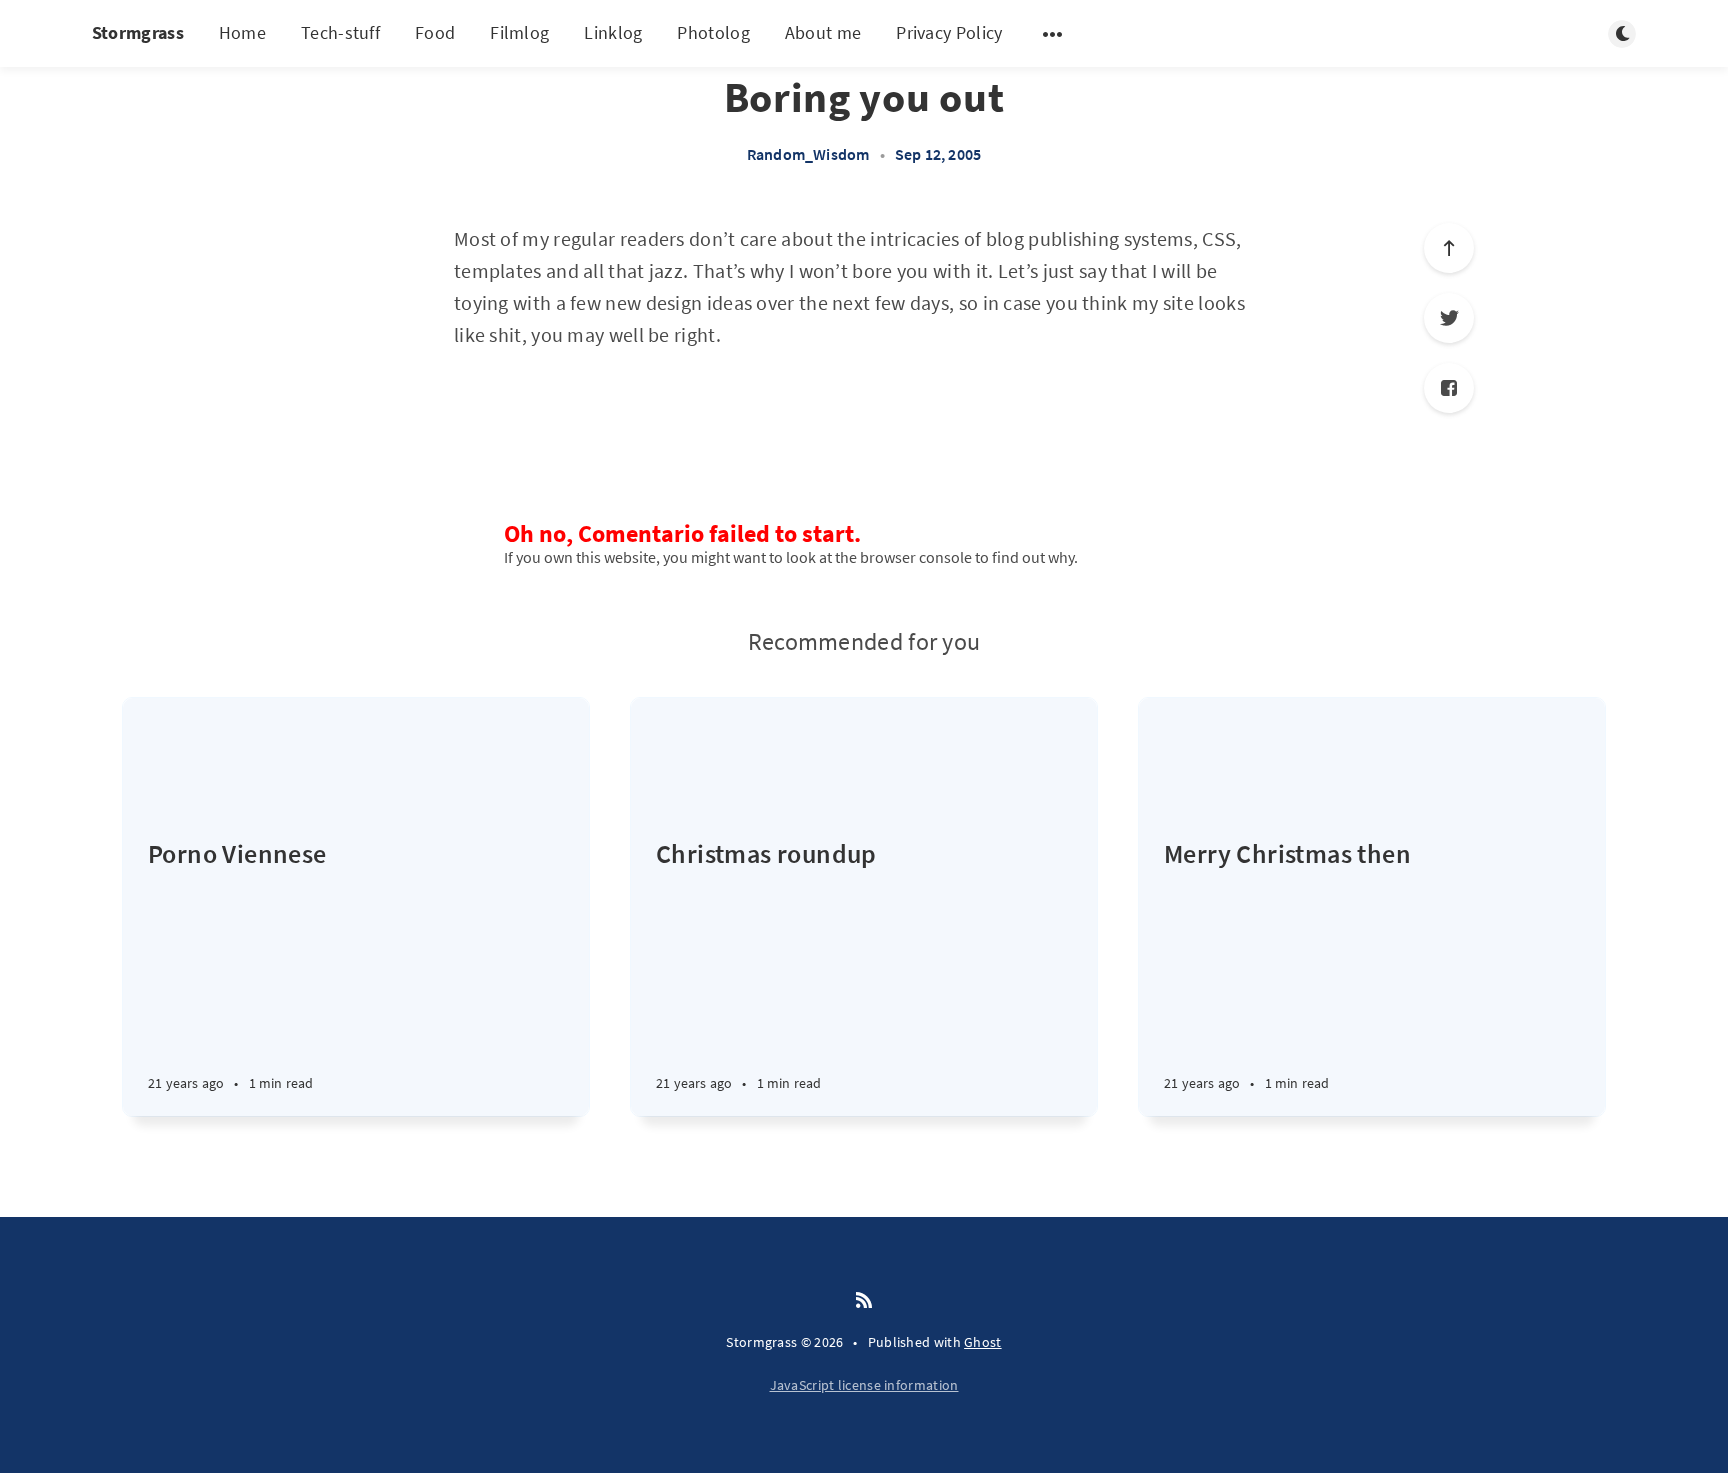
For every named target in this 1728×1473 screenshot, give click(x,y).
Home (242, 32)
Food (435, 32)
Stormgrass (138, 32)
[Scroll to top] (1449, 248)
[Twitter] (1449, 318)
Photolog (713, 32)
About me (823, 32)
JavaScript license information (864, 1385)
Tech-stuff (340, 32)
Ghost (983, 1342)
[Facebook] (1449, 388)
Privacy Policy (949, 32)
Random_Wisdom (808, 154)
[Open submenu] (1053, 34)
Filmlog (519, 32)
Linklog (613, 32)
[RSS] (864, 1301)
